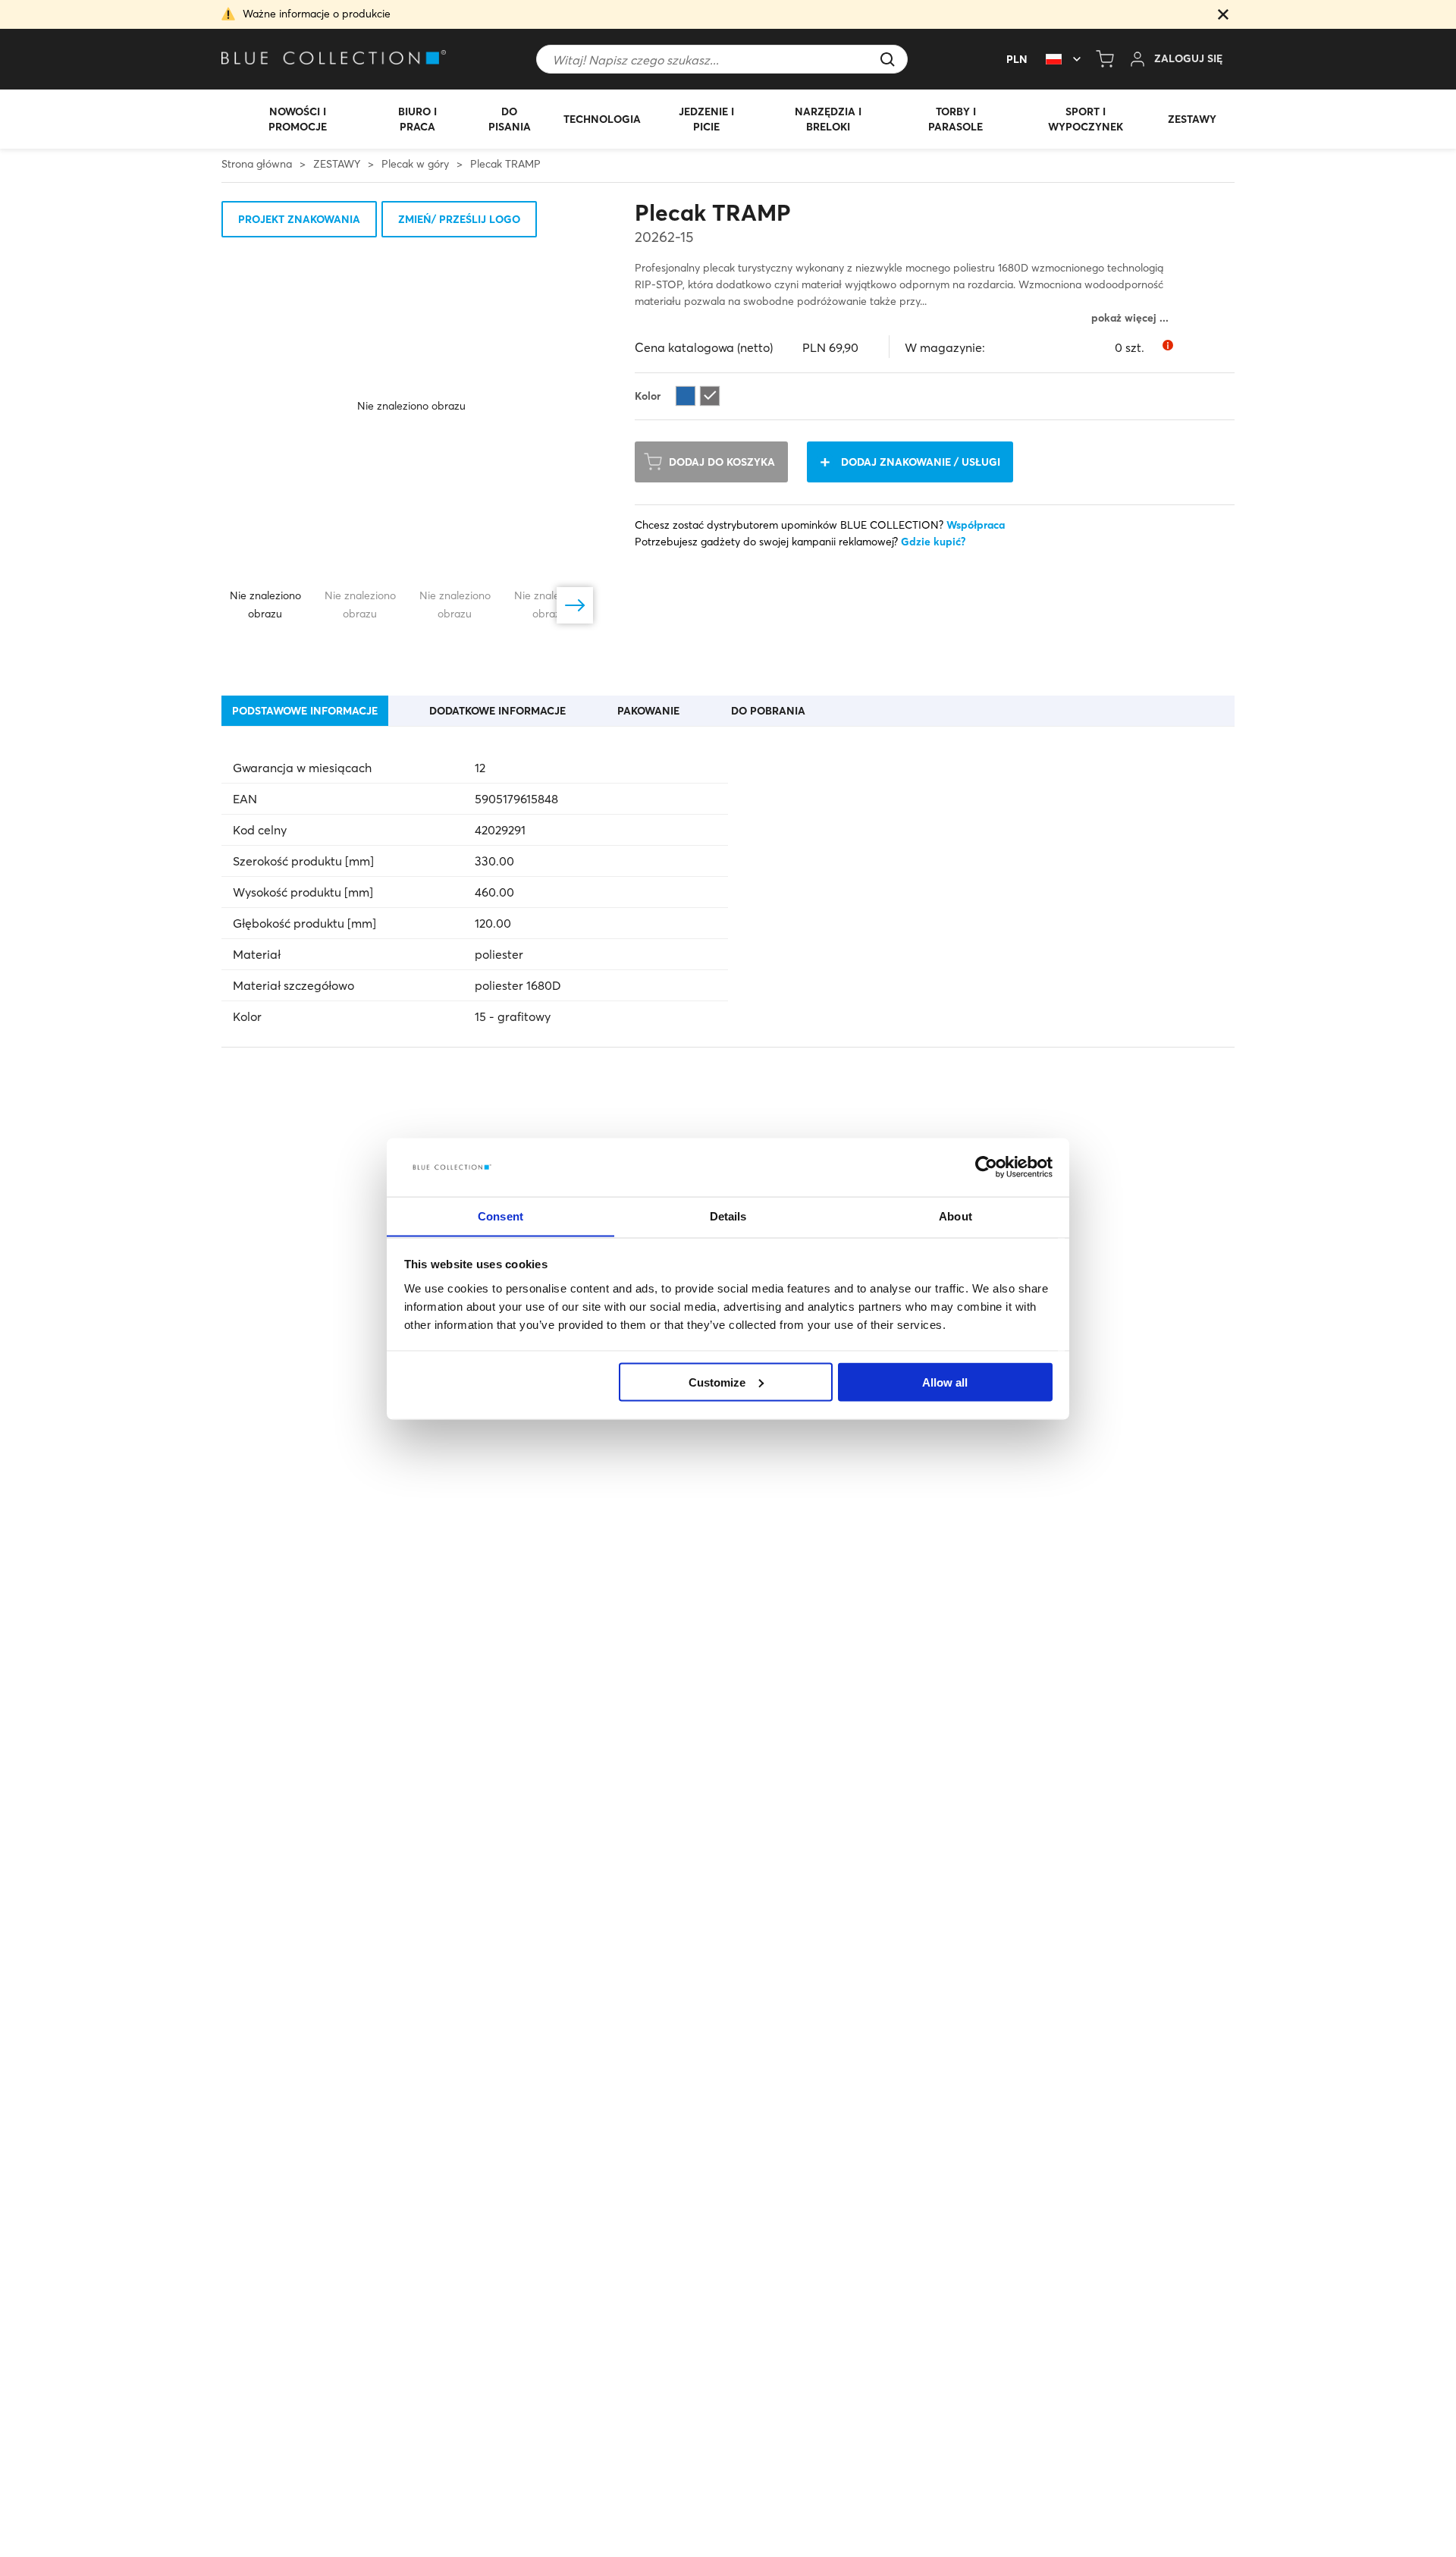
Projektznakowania (299, 219)
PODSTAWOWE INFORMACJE (305, 711)
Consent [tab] (500, 1216)
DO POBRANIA (768, 711)
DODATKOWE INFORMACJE (497, 711)
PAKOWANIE (648, 711)
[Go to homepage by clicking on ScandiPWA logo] (335, 60)
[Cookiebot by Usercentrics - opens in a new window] (986, 1167)
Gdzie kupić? (934, 542)
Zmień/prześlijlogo (459, 219)
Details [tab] (728, 1216)
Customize (717, 1382)
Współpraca (976, 525)
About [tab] (955, 1216)
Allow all (945, 1382)
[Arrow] (575, 605)
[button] (1223, 16)
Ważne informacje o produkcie (317, 14)
